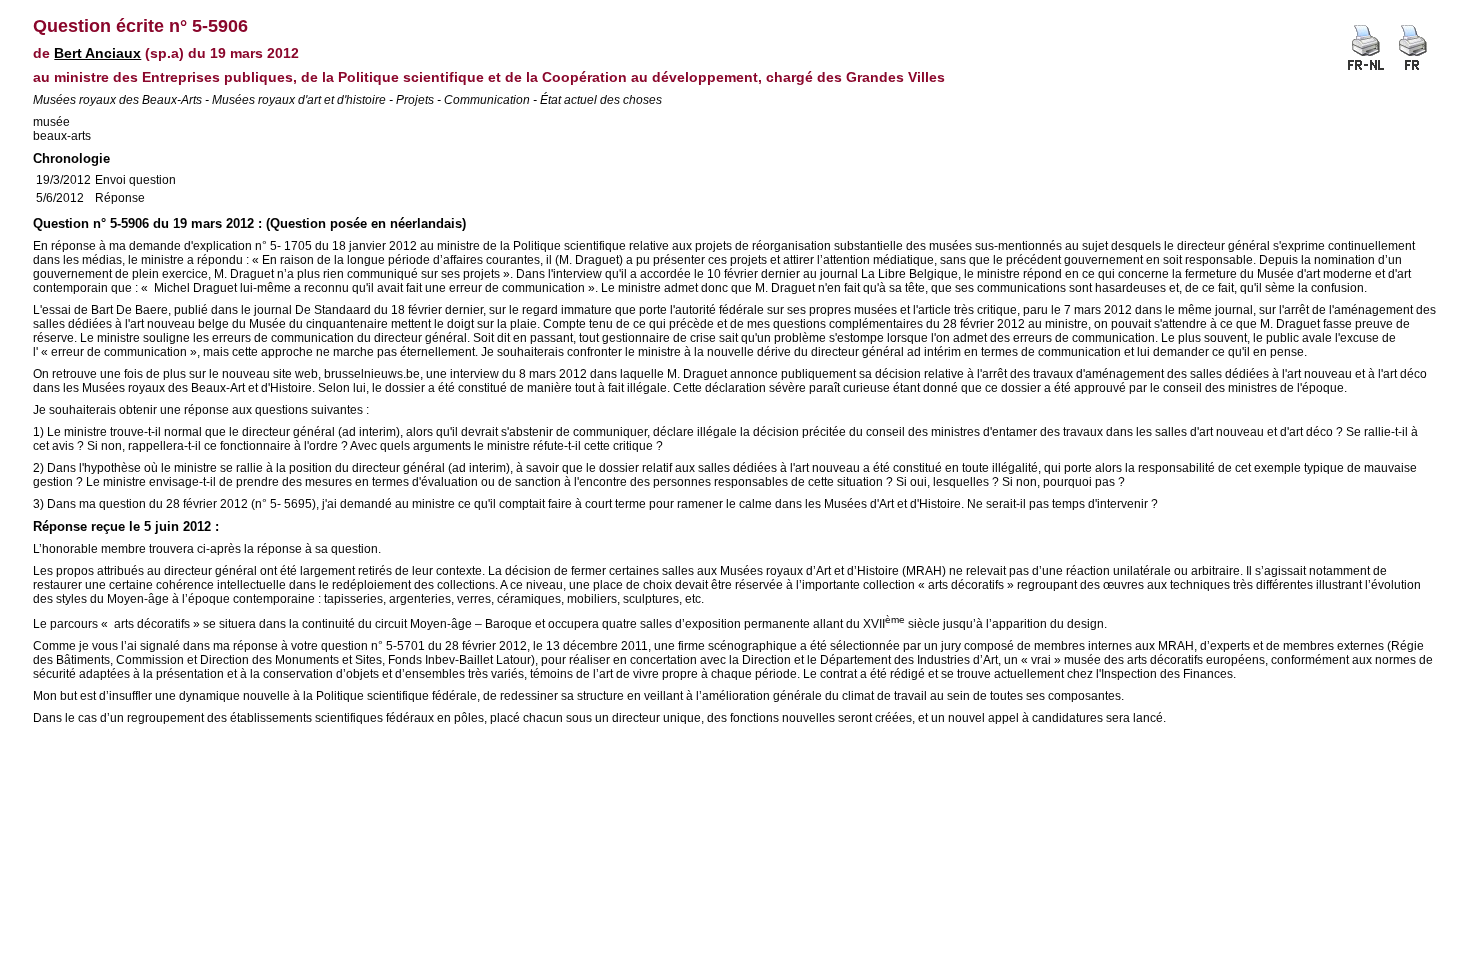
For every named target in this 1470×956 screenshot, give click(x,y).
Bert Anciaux (97, 53)
